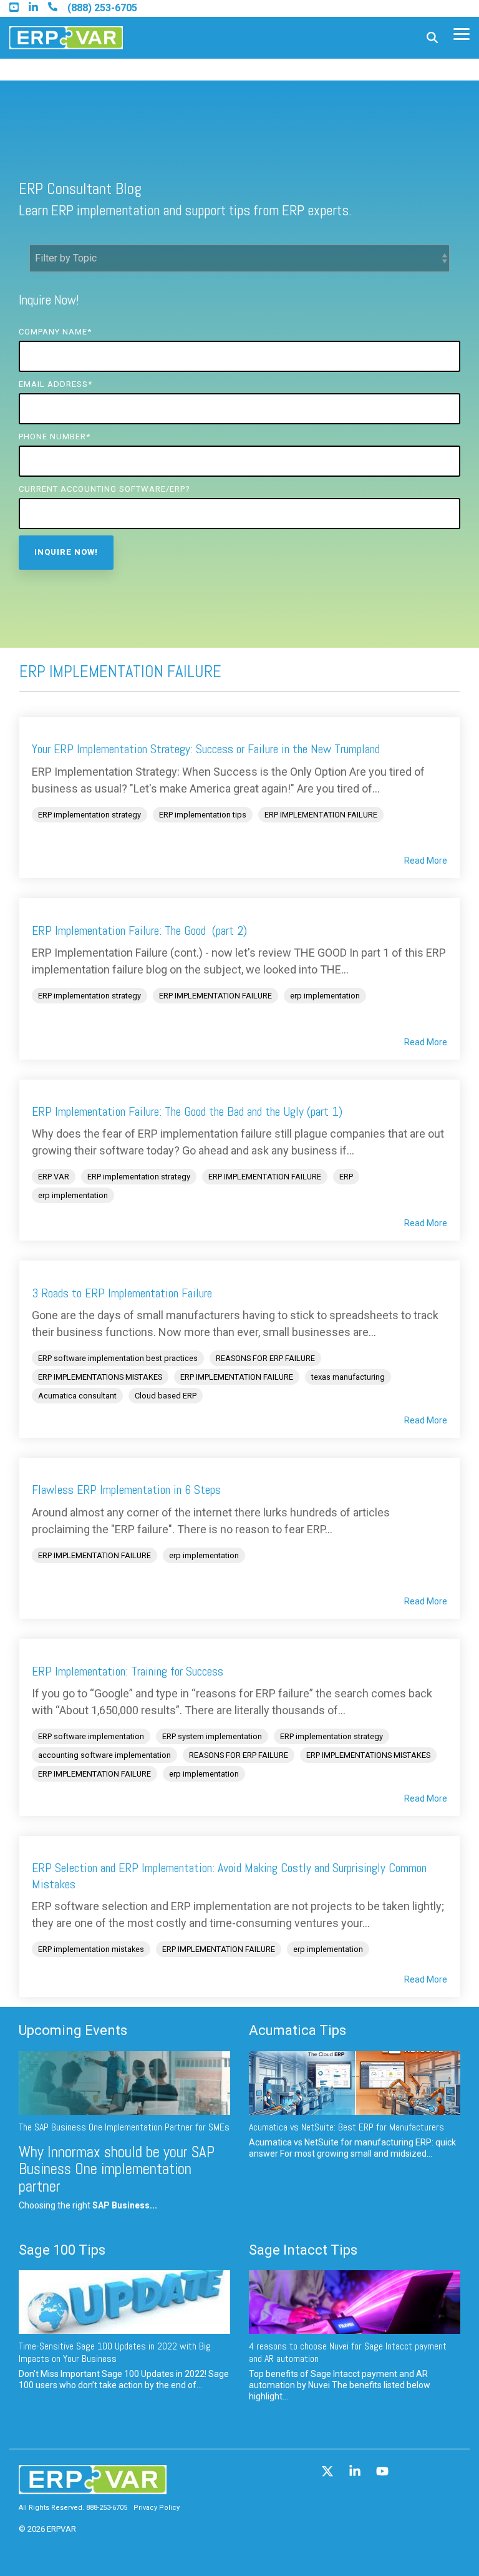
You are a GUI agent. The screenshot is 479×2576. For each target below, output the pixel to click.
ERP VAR (54, 1177)
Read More (426, 861)
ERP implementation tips (203, 815)
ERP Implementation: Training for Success (128, 1671)
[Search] (432, 38)
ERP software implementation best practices (118, 1358)
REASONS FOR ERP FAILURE (265, 1358)
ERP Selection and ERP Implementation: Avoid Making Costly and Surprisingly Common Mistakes (229, 1876)
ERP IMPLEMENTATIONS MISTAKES (100, 1377)
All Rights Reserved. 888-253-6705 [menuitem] (73, 2508)
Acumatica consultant (77, 1396)
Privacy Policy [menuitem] (157, 2508)
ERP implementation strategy (90, 815)
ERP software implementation (91, 1736)
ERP (346, 1177)
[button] (462, 33)
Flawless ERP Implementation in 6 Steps (126, 1490)
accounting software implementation (104, 1755)
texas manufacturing (348, 1377)
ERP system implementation (212, 1736)
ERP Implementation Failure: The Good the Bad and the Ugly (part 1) (187, 1111)
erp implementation (325, 996)
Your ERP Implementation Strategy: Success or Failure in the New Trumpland (206, 749)
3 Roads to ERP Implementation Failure (122, 1293)
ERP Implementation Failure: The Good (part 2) (139, 930)
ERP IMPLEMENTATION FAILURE (321, 815)
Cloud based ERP (166, 1396)
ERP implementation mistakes (91, 1949)
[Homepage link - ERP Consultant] (93, 2488)
